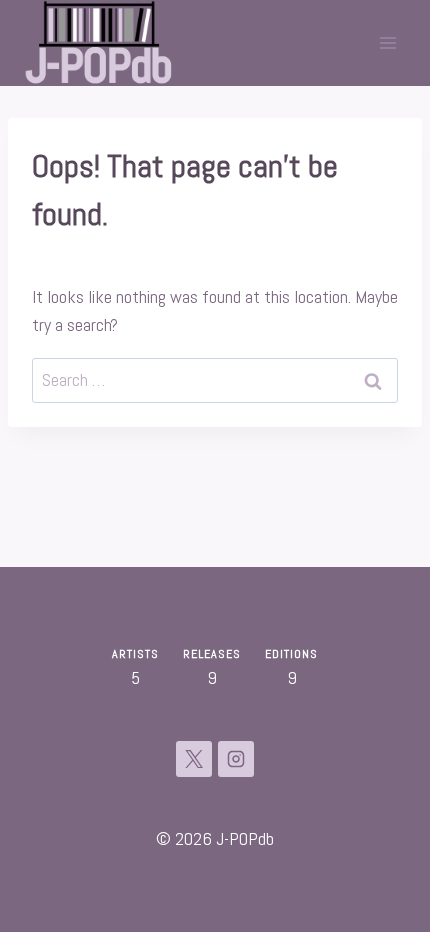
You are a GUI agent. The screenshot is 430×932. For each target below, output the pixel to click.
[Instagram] (236, 759)
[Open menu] (387, 42)
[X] (194, 759)
